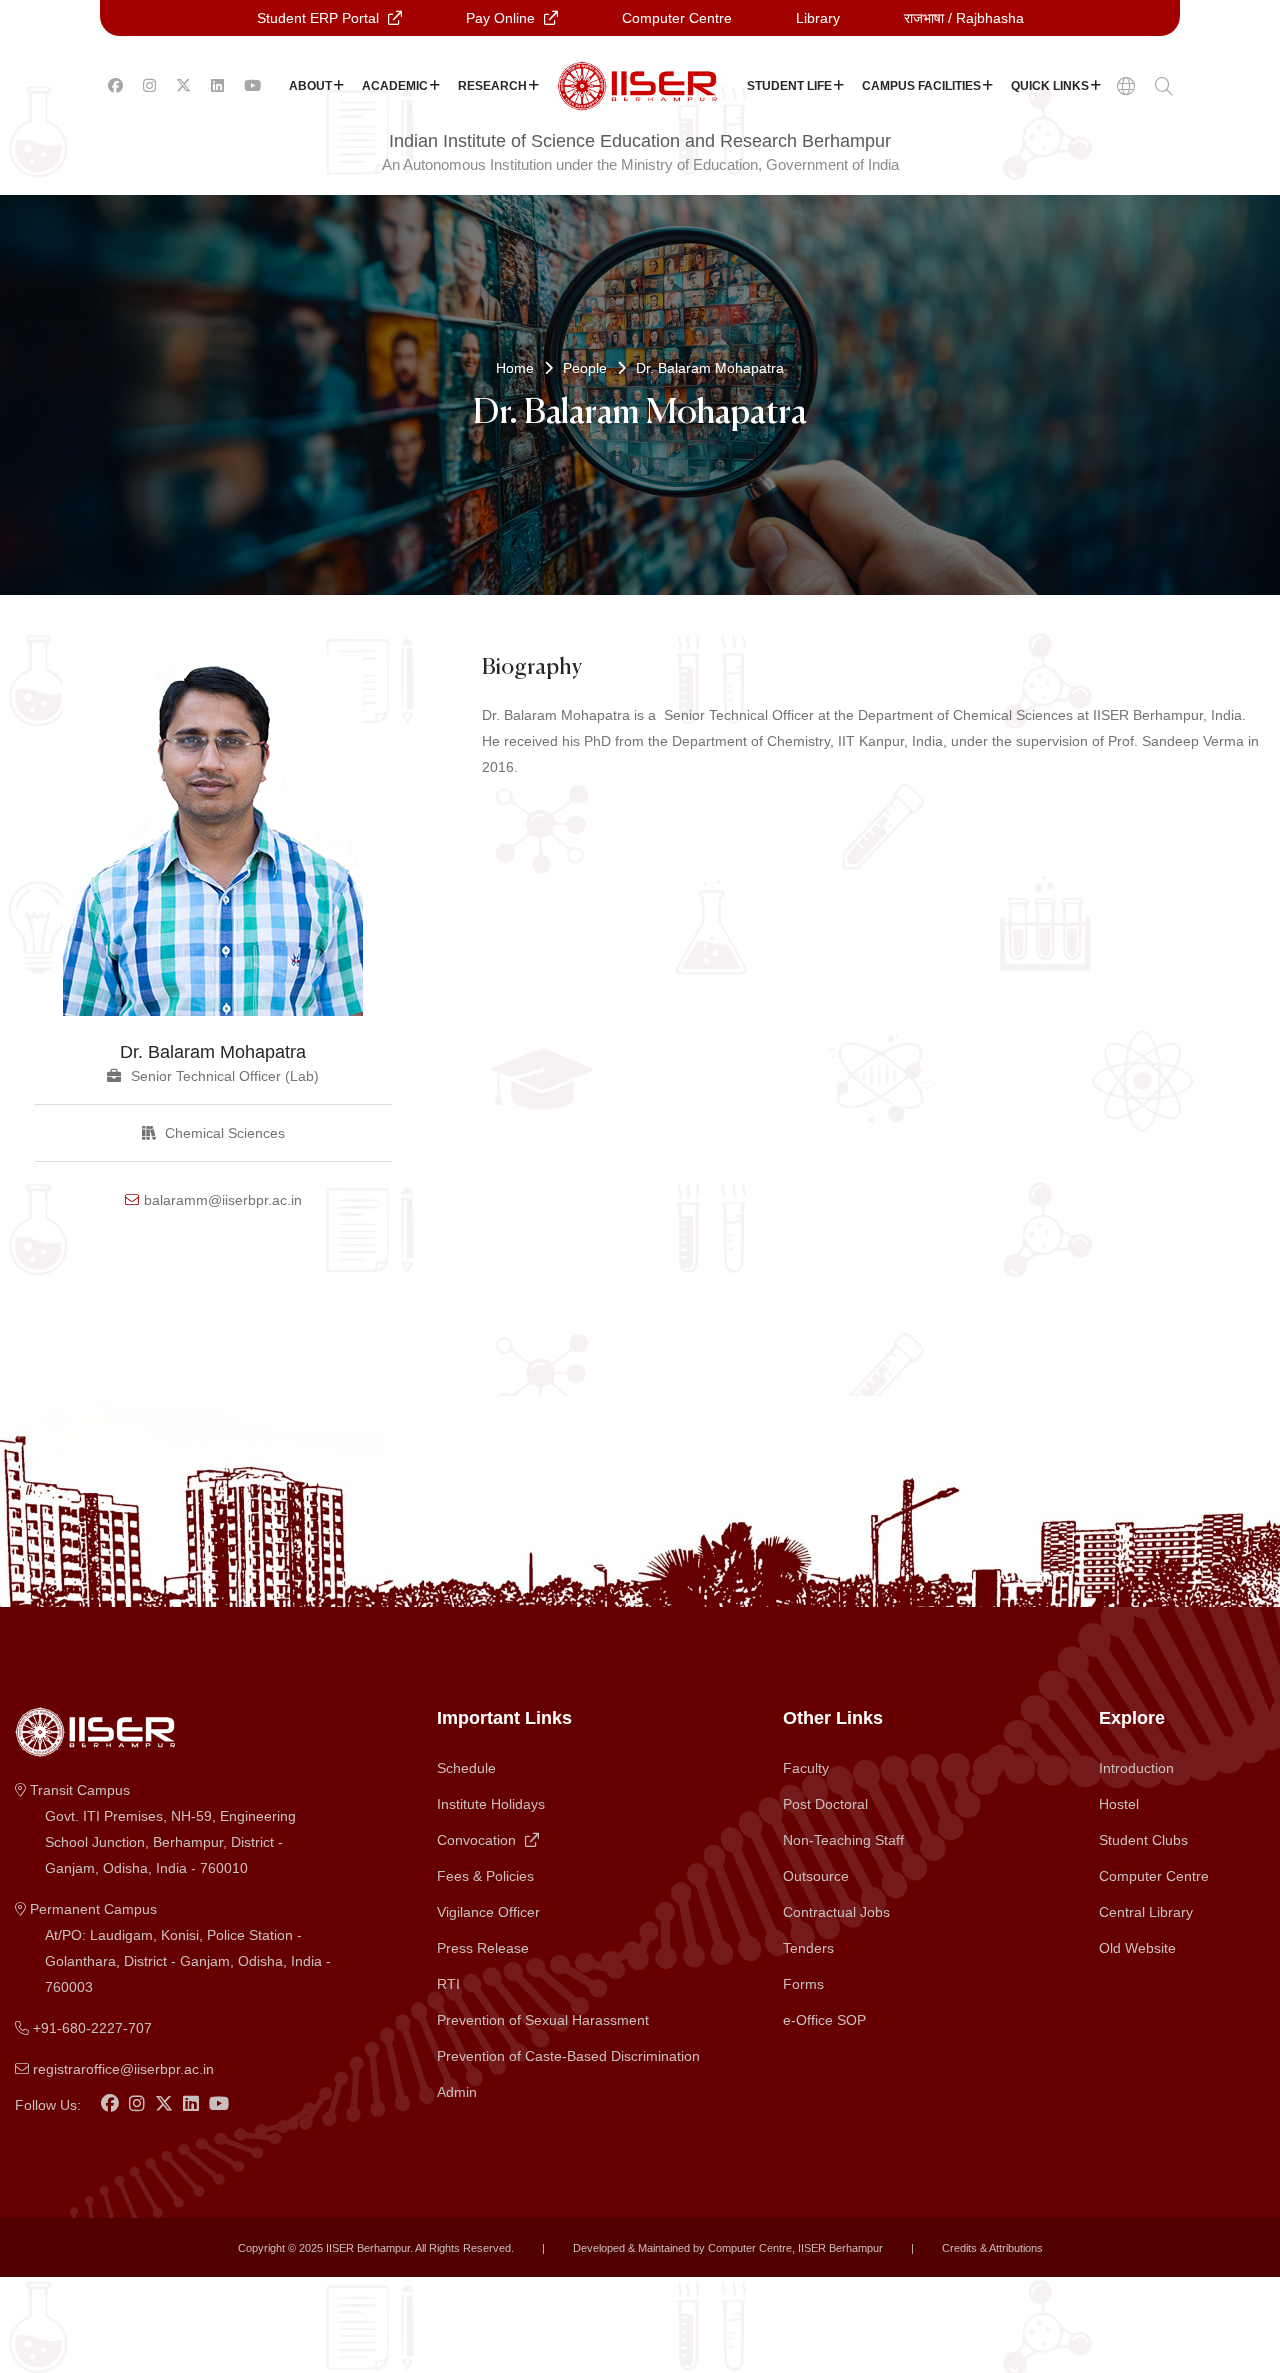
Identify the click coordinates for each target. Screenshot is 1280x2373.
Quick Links (1050, 86)
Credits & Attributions (992, 2248)
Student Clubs (1143, 1840)
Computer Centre (1154, 1876)
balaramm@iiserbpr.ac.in (223, 1200)
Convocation (478, 1840)
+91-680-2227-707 (90, 2028)
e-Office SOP (824, 2020)
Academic (395, 86)
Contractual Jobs (836, 1912)
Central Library (1146, 1912)
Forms (803, 1984)
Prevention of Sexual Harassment (543, 2020)
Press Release (483, 1948)
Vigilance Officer (488, 1912)
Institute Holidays (491, 1804)
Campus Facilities (921, 86)
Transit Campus (161, 1829)
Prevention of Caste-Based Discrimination (568, 2056)
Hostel (1119, 1804)
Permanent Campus (178, 1948)
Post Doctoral (825, 1804)
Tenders (808, 1948)
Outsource (816, 1876)
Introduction (1136, 1768)
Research (492, 86)
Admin (457, 2092)
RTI (448, 1984)
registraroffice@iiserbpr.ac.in (121, 2069)
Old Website (1137, 1948)
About (310, 86)
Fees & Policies (485, 1876)
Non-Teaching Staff (843, 1840)
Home (515, 368)
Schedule (466, 1768)
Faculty (806, 1768)
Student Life (789, 86)
